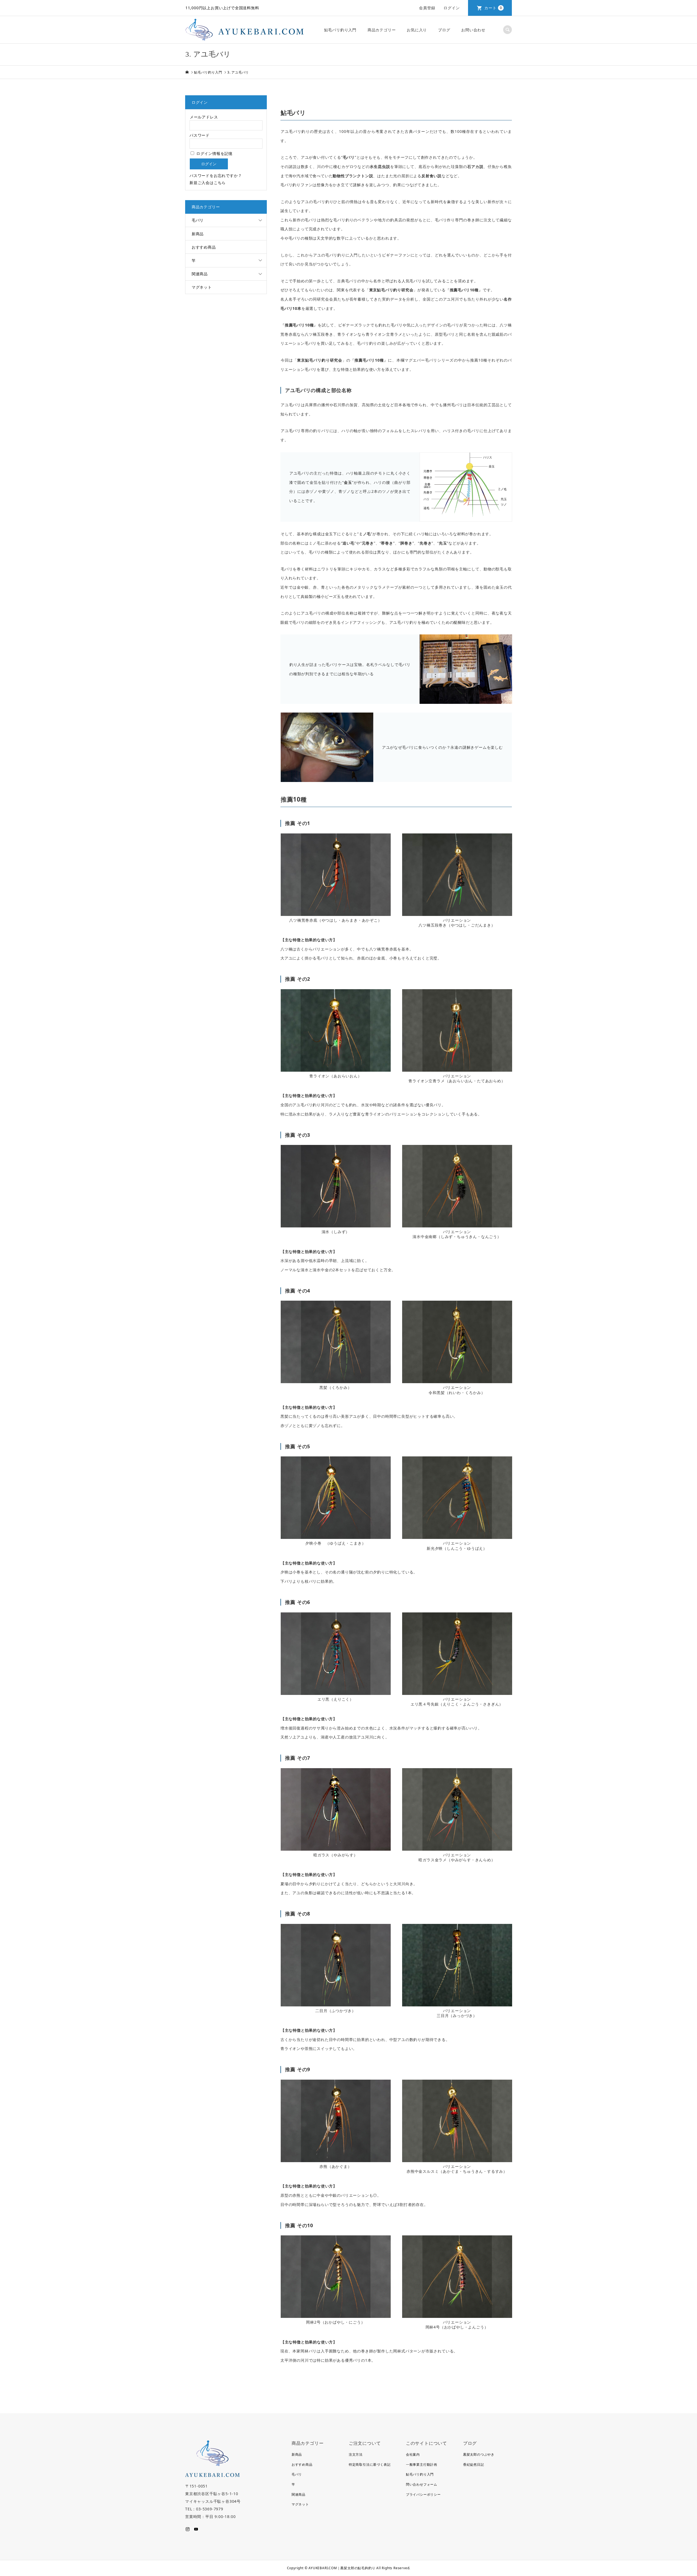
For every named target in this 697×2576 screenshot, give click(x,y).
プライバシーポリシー (423, 2494)
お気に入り (417, 30)
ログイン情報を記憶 (214, 153)
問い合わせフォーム (422, 2484)
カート (493, 8)
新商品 (198, 234)
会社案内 (413, 2454)
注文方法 (356, 2454)
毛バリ (198, 220)
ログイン (452, 8)
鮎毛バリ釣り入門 (340, 30)
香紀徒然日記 (474, 2465)
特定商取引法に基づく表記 (370, 2465)
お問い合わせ (473, 30)
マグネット (202, 287)
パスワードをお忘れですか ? (215, 175)
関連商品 (200, 274)
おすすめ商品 (204, 247)
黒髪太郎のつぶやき (479, 2454)
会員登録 (427, 8)
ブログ (444, 30)
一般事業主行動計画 (422, 2465)
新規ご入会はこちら (208, 183)
